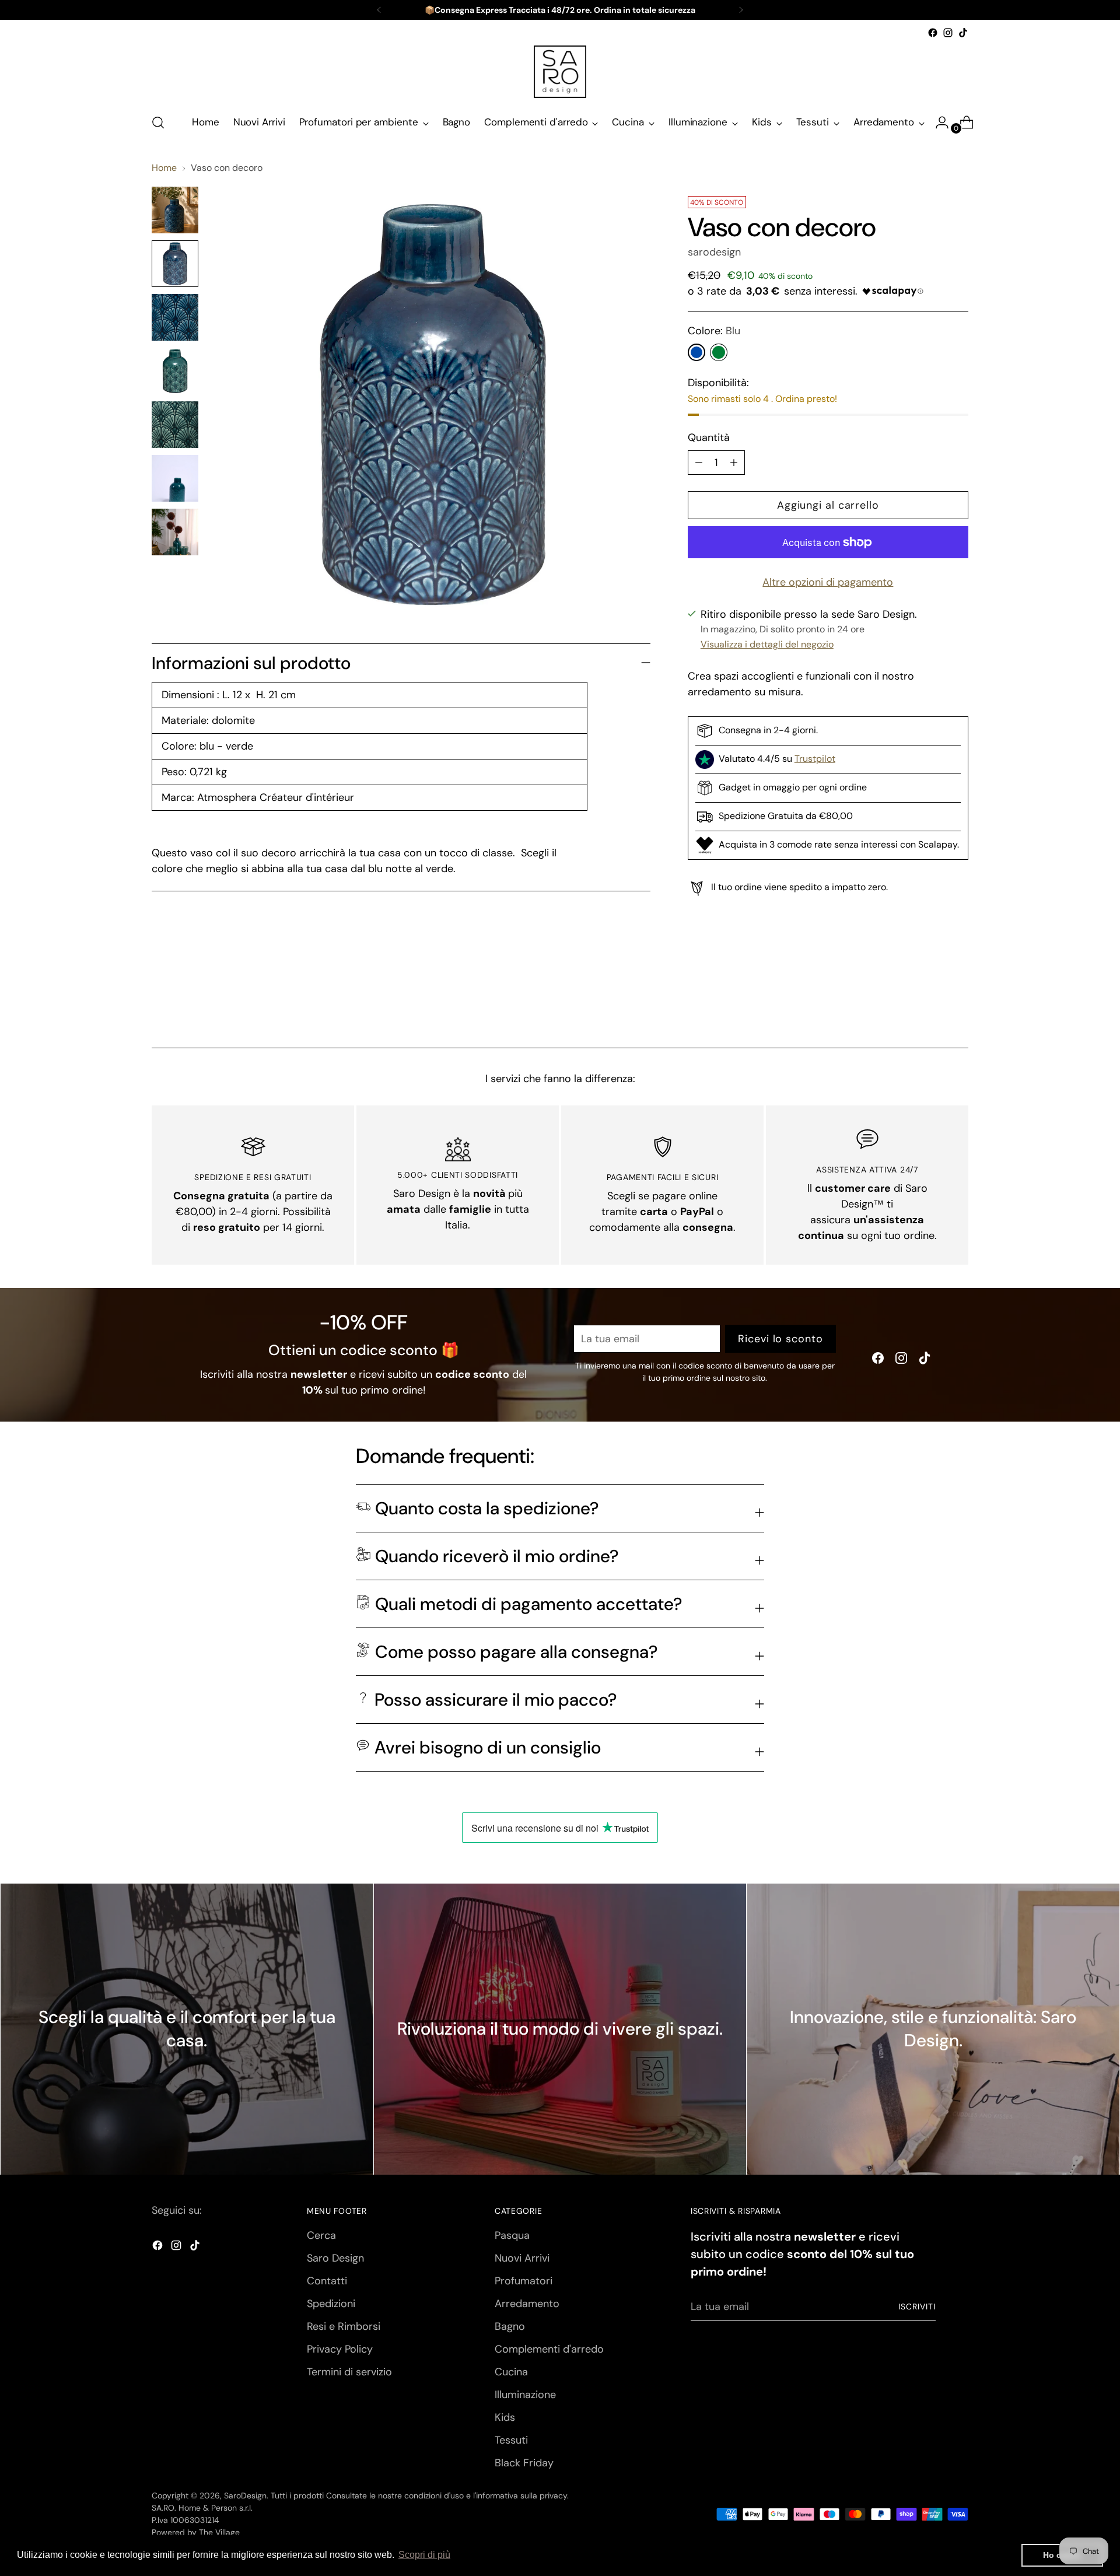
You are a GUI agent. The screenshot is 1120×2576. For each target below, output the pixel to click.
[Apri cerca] (158, 123)
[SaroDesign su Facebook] (933, 33)
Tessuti (511, 2440)
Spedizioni (331, 2304)
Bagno (510, 2326)
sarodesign (714, 252)
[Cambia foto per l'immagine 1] (175, 210)
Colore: (714, 331)
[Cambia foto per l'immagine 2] (175, 264)
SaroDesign (245, 2495)
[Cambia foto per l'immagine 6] (175, 478)
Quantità (709, 437)
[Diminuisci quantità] (734, 463)
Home (164, 168)
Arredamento (527, 2304)
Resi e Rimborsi (344, 2326)
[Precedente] (379, 10)
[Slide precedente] (932, 1008)
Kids (505, 2417)
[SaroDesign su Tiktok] (963, 33)
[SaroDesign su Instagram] (948, 33)
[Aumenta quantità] (699, 463)
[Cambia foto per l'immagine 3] (175, 317)
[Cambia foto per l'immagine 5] (175, 425)
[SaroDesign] (560, 72)
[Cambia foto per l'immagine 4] (175, 371)
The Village (219, 2532)
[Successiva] (741, 10)
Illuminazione (525, 2395)
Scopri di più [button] (424, 2555)
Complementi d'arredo (549, 2349)
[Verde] (719, 352)
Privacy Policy (340, 2349)
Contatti (327, 2281)
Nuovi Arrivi (522, 2258)
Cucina (511, 2372)
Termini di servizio (349, 2372)
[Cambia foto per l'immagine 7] (175, 532)
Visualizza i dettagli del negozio (767, 644)
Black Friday (524, 2463)
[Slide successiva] (958, 1007)
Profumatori (524, 2281)
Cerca (321, 2235)
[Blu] (696, 352)
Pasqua (512, 2235)
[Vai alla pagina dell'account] (937, 123)
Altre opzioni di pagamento (828, 582)
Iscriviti (917, 2306)
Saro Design (335, 2258)
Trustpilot (815, 759)
